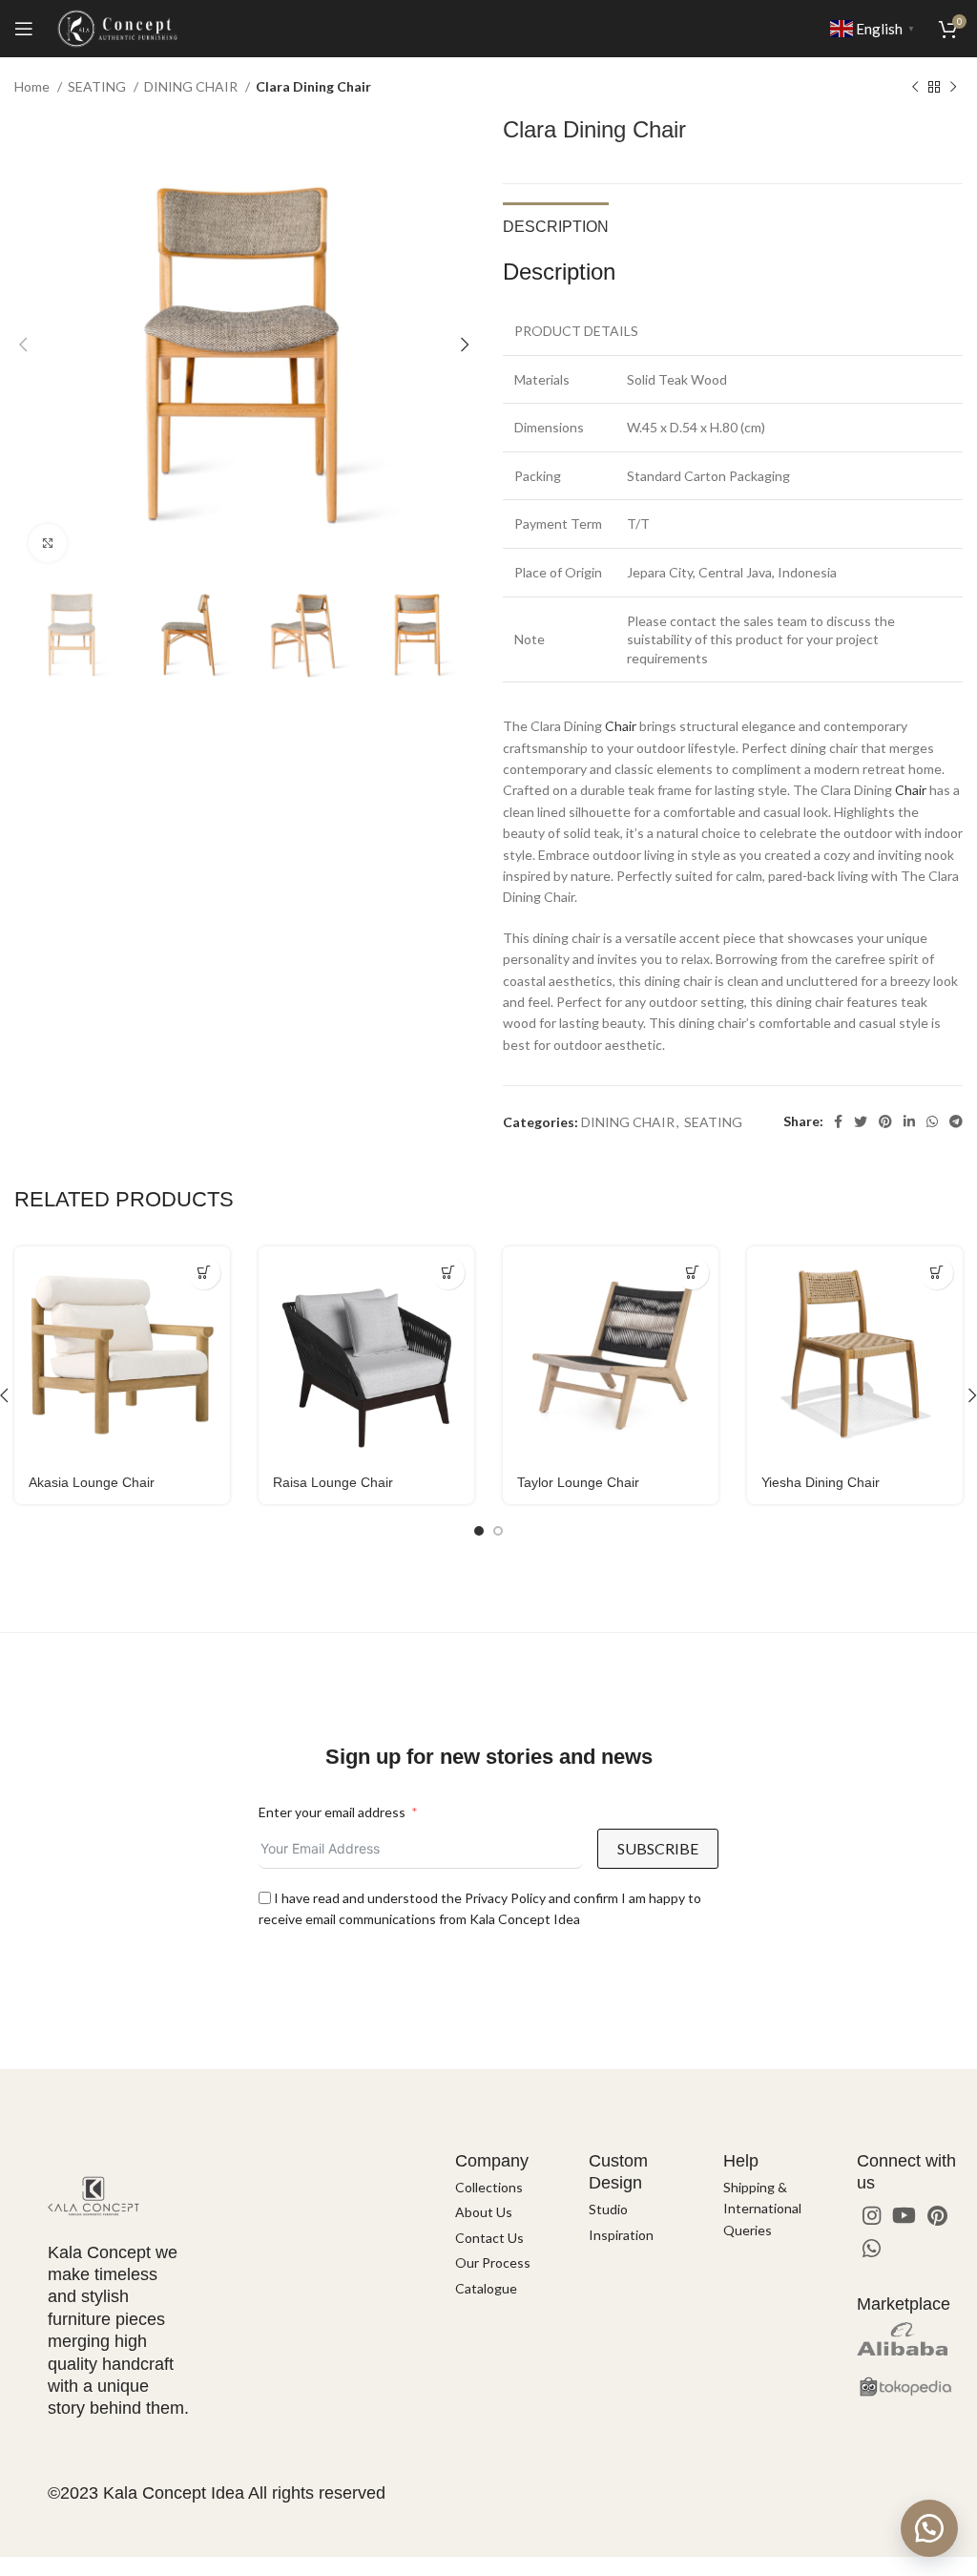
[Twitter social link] (861, 1121)
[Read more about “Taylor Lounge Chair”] (692, 1273)
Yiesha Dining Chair (821, 1482)
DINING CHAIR (192, 86)
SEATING (98, 86)
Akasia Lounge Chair (92, 1482)
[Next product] (953, 88)
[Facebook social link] (838, 1121)
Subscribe (658, 1848)
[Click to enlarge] (48, 543)
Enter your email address (332, 1812)
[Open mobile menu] (24, 29)
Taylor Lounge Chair (578, 1482)
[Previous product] (915, 88)
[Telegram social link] (956, 1121)
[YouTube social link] (904, 2215)
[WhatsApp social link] (932, 1121)
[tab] (556, 224)
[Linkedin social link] (909, 1121)
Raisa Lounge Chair (333, 1482)
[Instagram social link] (872, 2215)
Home (33, 86)
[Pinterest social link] (885, 1121)
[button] (929, 2528)
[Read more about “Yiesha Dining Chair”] (936, 1273)
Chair (621, 726)
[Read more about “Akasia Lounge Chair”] (204, 1273)
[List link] (508, 2188)
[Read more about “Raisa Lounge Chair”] (448, 1273)
